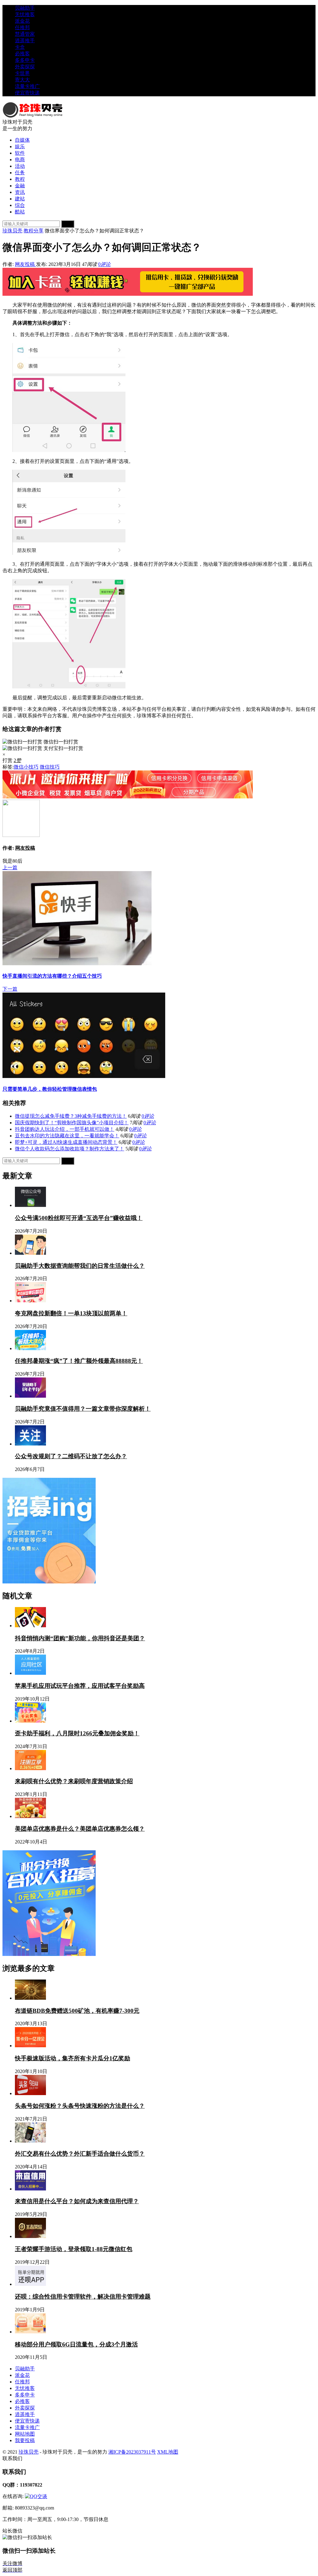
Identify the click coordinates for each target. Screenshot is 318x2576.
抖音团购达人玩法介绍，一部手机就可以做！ (65, 1129)
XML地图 (168, 2452)
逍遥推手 (25, 41)
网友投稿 (25, 264)
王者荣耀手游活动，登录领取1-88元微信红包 (74, 2249)
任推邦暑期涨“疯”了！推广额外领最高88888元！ (79, 1361)
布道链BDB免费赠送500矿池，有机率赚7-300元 (77, 2011)
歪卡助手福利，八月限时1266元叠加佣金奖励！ (77, 1733)
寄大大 (22, 80)
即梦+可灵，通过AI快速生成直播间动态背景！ (66, 1142)
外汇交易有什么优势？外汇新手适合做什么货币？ (80, 2154)
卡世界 (22, 73)
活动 (20, 166)
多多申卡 (25, 60)
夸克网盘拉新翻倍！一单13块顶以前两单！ (71, 1313)
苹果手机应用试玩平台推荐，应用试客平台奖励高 (80, 1686)
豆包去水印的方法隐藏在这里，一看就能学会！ (67, 1136)
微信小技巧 (26, 767)
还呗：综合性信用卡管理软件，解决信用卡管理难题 (83, 2297)
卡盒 (20, 47)
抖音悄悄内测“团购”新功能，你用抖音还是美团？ (80, 1638)
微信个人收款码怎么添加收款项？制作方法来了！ (70, 1149)
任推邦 (22, 27)
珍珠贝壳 (12, 231)
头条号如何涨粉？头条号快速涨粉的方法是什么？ (80, 2106)
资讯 (20, 192)
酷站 (20, 212)
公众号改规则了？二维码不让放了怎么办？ (71, 1456)
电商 (20, 160)
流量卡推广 (27, 86)
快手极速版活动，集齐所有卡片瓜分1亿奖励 (73, 2058)
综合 (20, 205)
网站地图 (25, 2434)
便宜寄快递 (27, 93)
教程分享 (34, 231)
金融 (20, 186)
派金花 (22, 21)
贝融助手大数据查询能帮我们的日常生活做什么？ (80, 1266)
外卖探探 (25, 67)
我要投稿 (25, 2440)
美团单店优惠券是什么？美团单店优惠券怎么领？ (80, 1829)
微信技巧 (50, 767)
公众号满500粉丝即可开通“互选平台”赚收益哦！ (79, 1218)
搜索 (68, 224)
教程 (20, 179)
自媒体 (22, 140)
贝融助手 (25, 8)
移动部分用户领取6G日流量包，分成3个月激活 (76, 2344)
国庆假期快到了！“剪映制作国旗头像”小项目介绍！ (72, 1123)
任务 (20, 173)
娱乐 (20, 146)
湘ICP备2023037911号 (132, 2452)
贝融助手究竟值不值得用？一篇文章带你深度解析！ (83, 1409)
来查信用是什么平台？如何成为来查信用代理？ (77, 2201)
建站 (20, 199)
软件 (20, 153)
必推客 (22, 54)
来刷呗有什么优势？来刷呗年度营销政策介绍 (74, 1781)
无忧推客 (25, 14)
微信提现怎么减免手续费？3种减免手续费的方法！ (71, 1116)
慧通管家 (25, 34)
